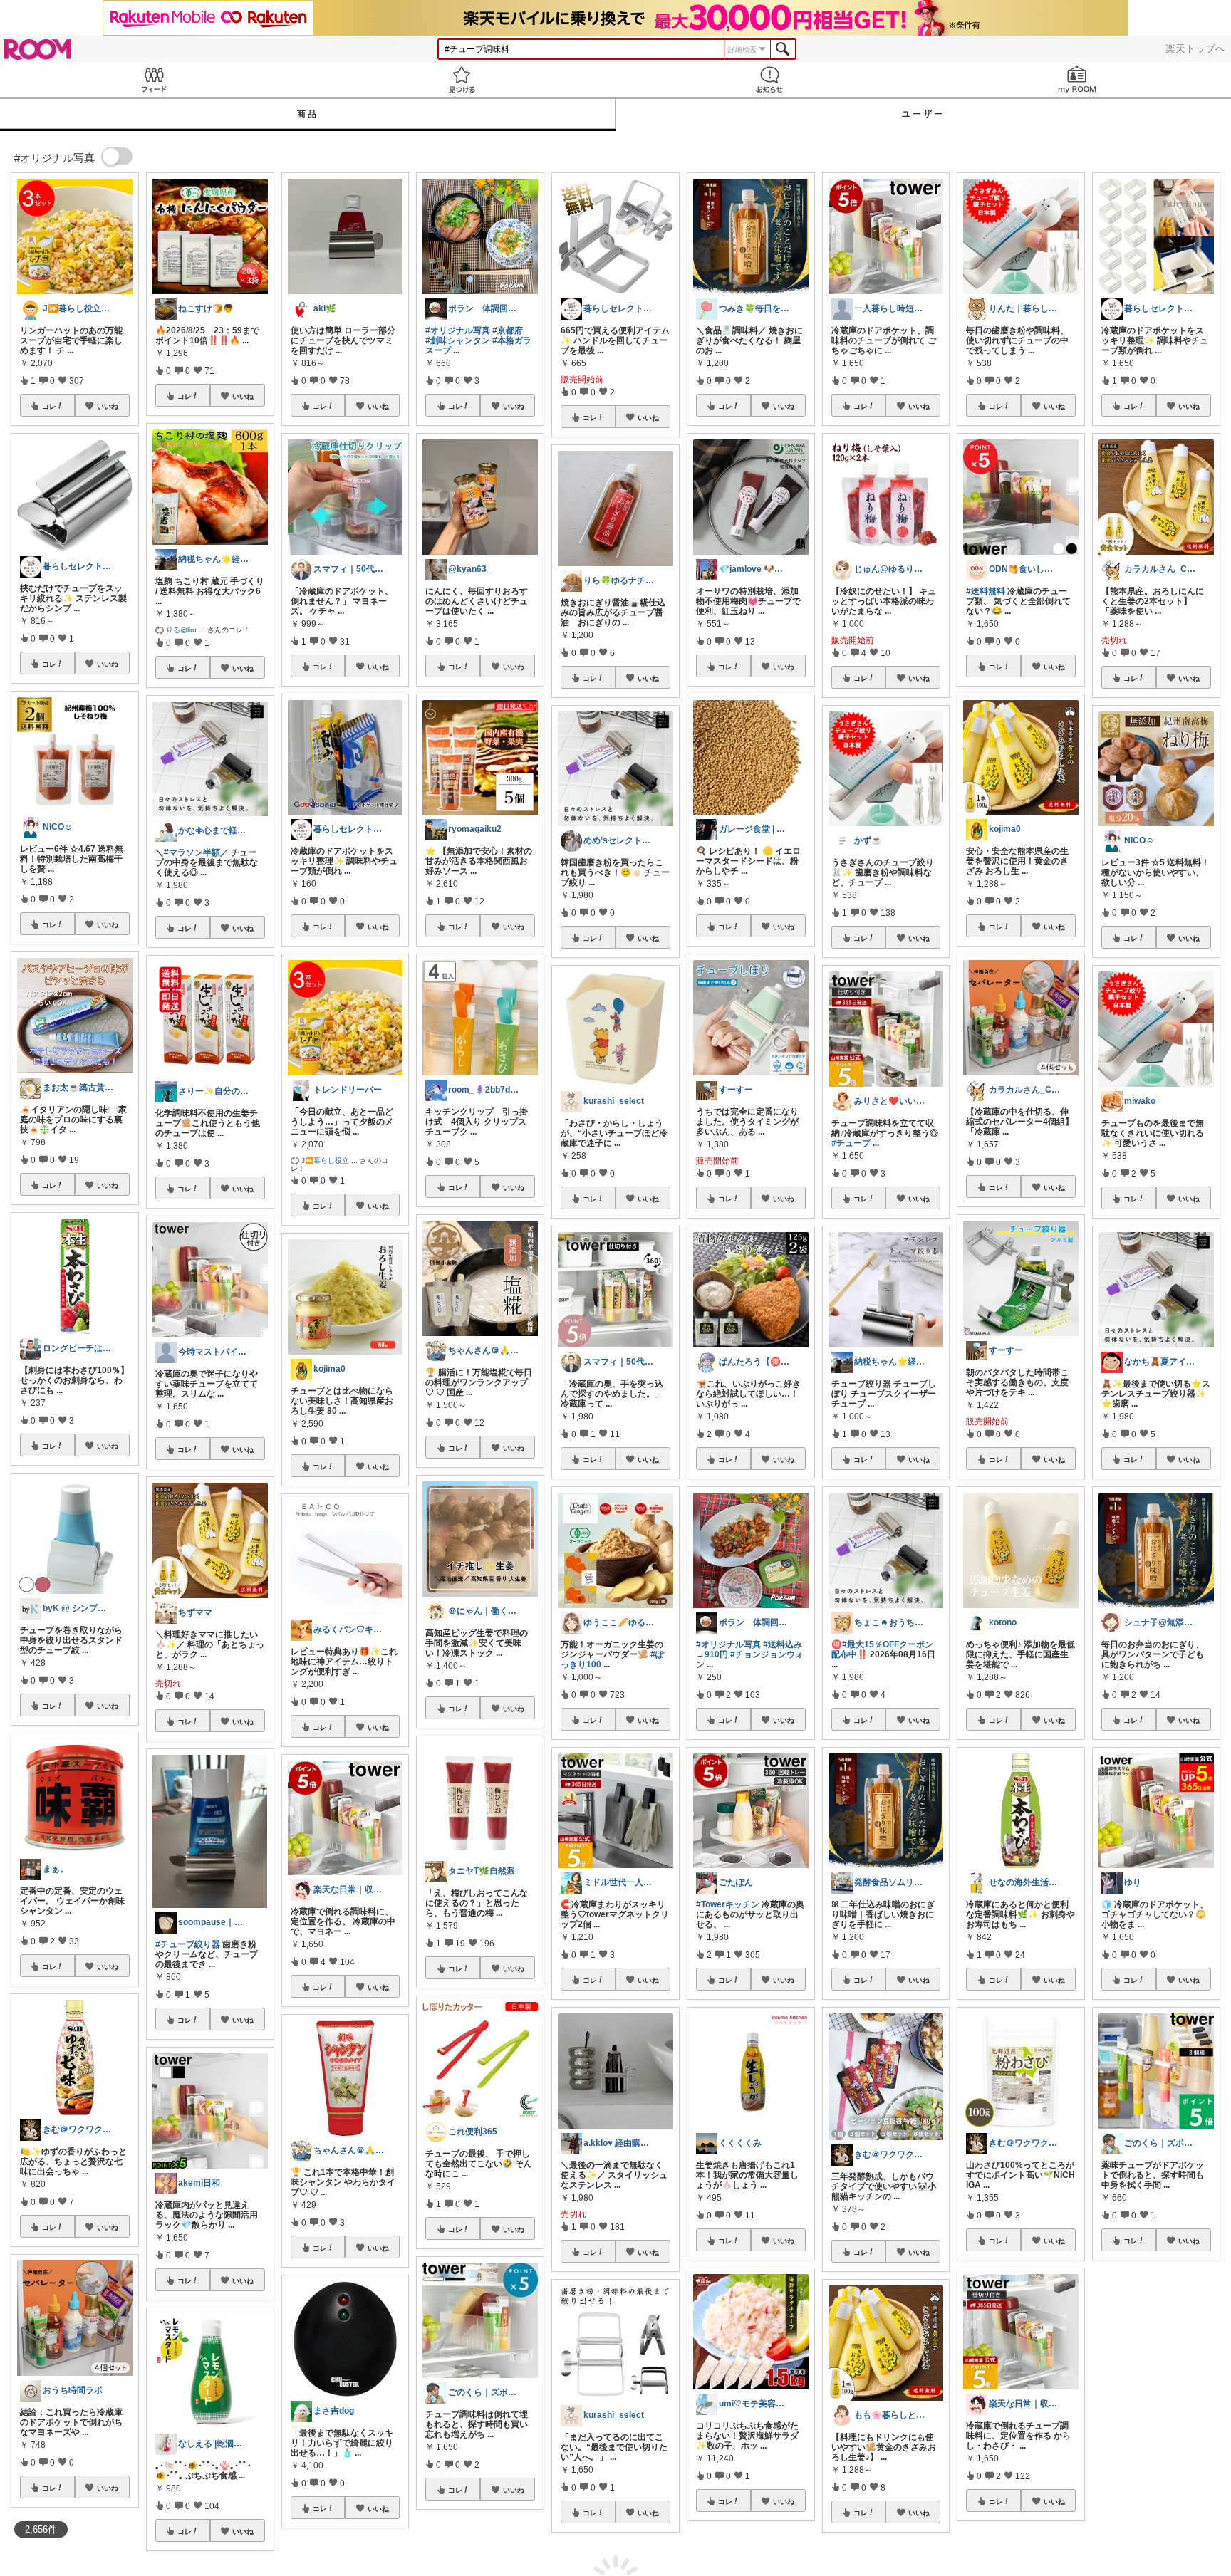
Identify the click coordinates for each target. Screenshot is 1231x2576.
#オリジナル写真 (458, 330)
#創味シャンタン (458, 340)
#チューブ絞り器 (188, 1944)
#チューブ (851, 1143)
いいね (108, 406)
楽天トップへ (1195, 48)
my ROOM (1077, 79)
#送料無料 (986, 591)
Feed (154, 79)
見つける (462, 79)
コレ (49, 406)
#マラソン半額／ (196, 852)
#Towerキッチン (728, 1904)
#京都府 (508, 330)
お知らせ (769, 79)
